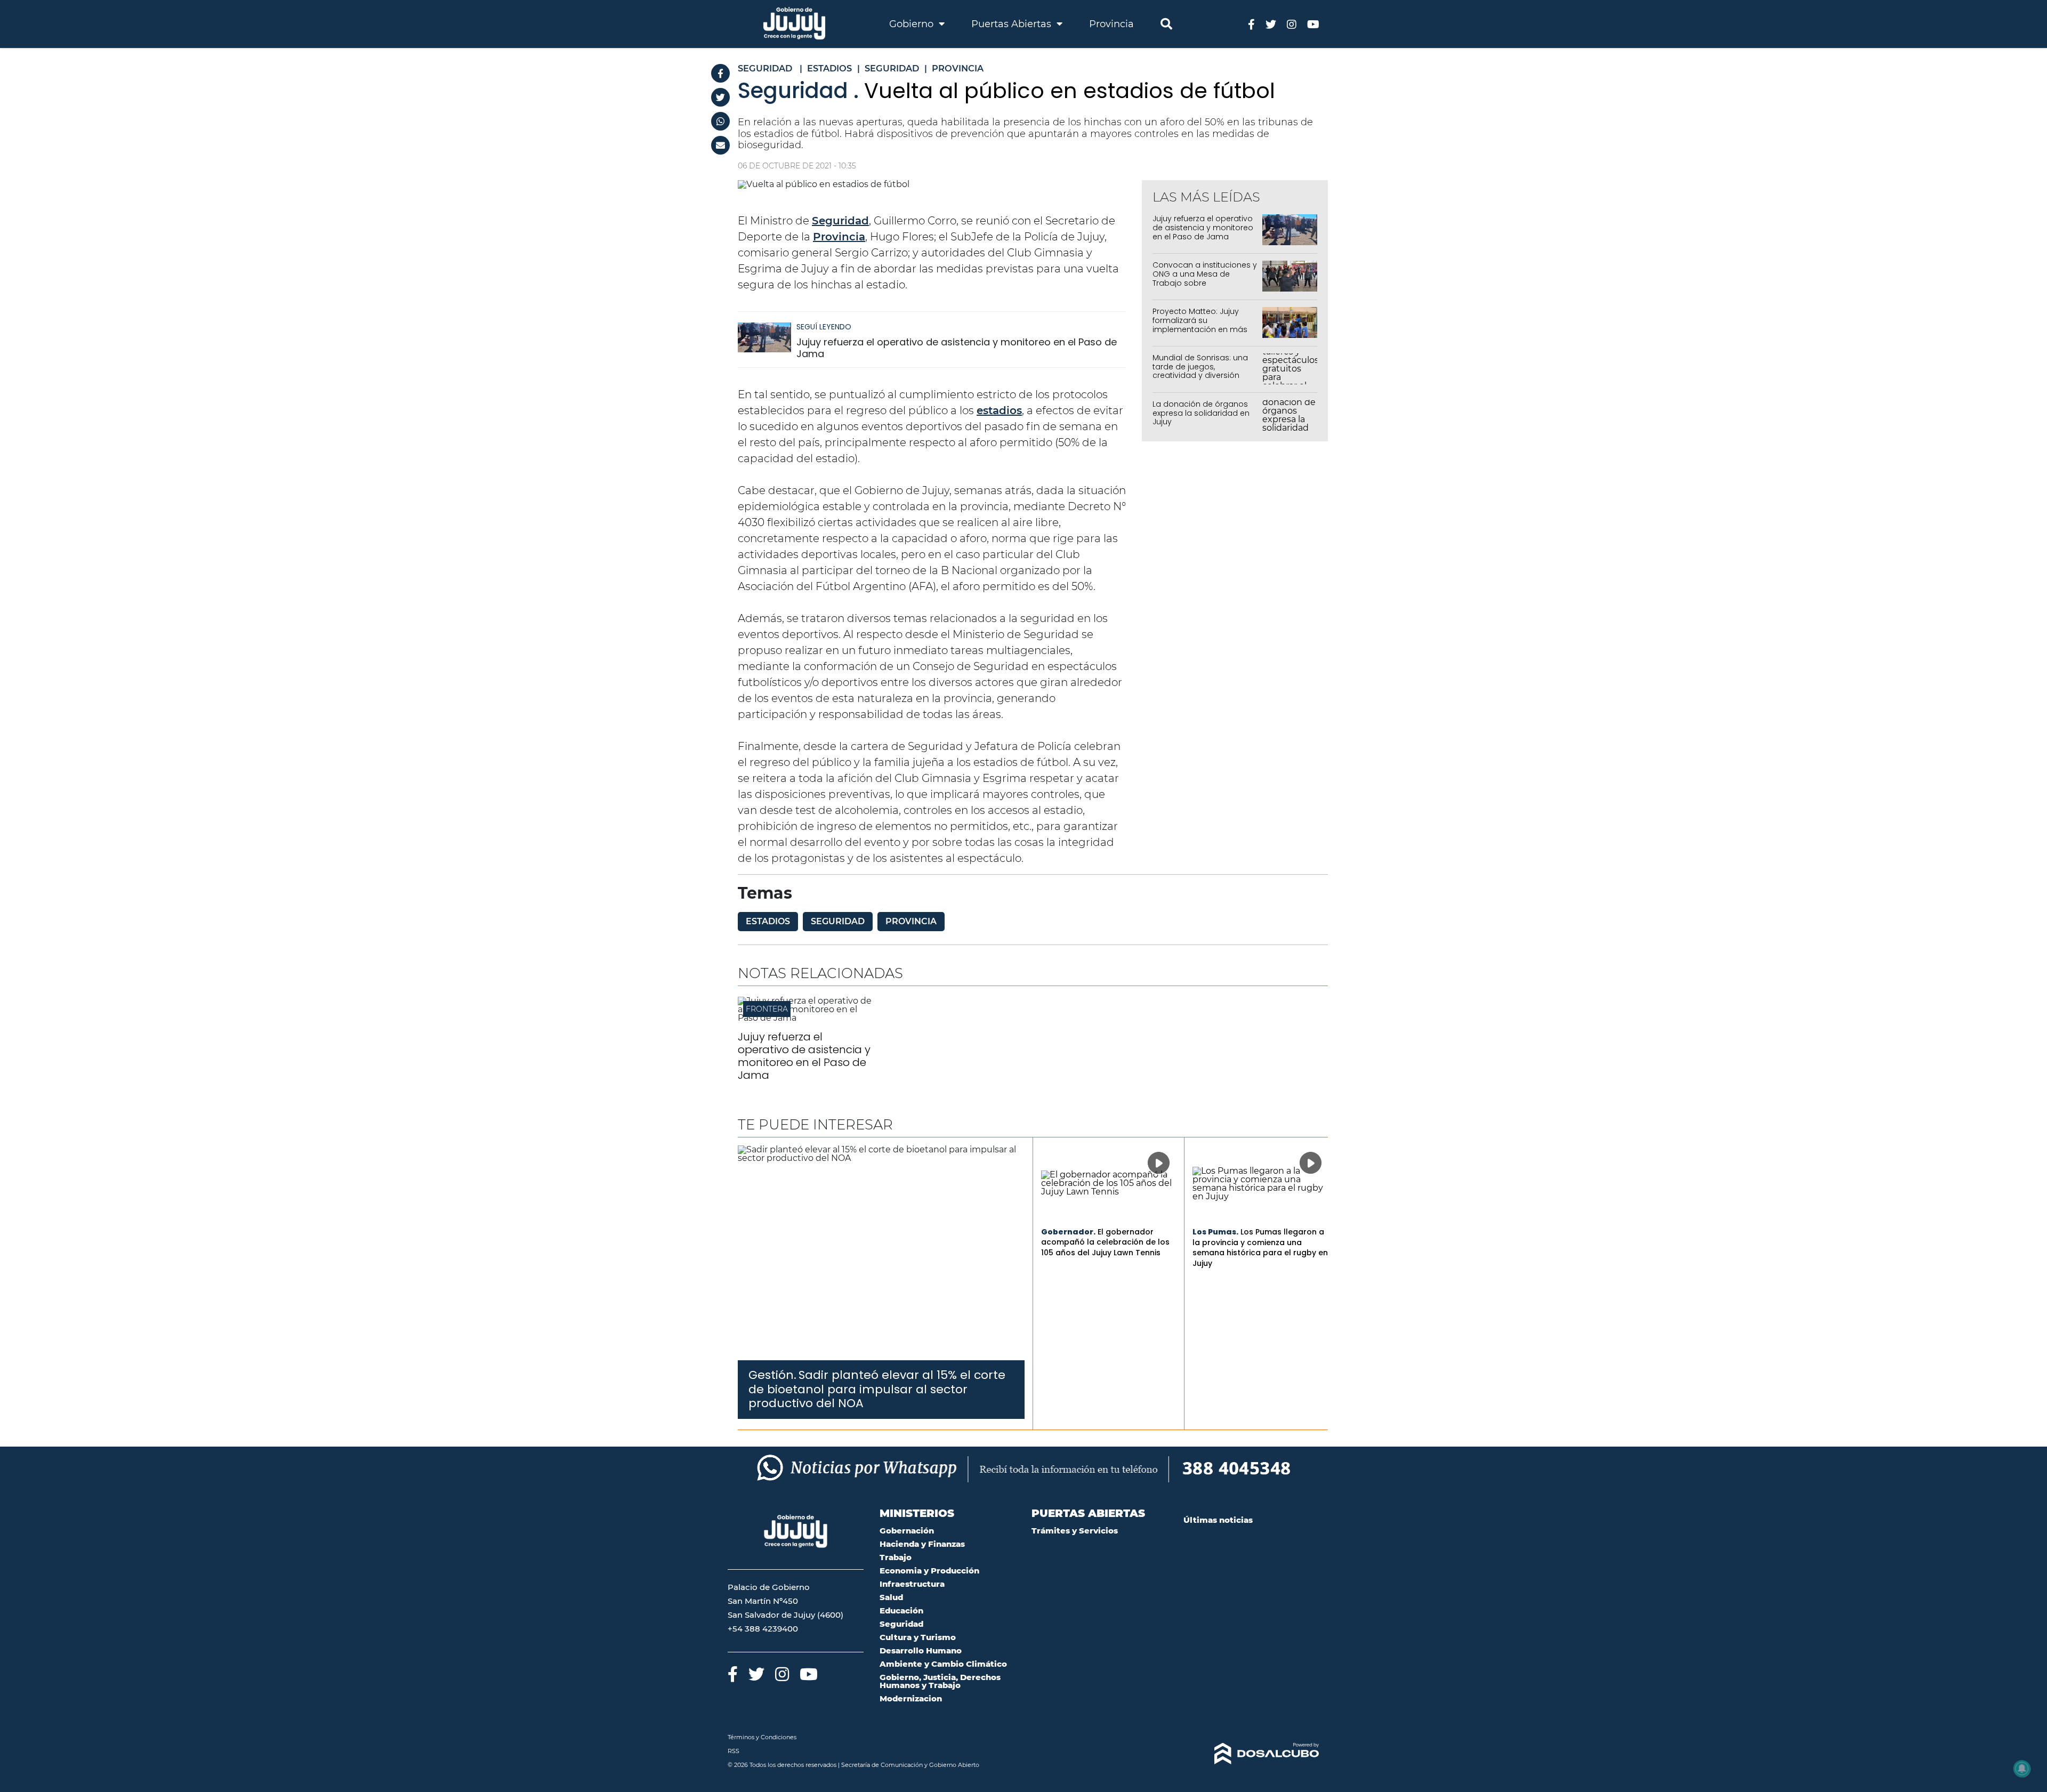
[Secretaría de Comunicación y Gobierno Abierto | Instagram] (1292, 24)
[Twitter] (720, 97)
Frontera (767, 1009)
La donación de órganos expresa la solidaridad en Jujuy (1201, 413)
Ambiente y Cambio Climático (943, 1664)
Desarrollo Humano (921, 1650)
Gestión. (772, 1375)
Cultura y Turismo (918, 1637)
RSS (734, 1751)
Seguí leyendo (824, 327)
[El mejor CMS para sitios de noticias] (1251, 1754)
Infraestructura (912, 1584)
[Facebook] (720, 73)
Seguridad (840, 221)
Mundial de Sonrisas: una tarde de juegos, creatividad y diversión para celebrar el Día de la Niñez (1202, 376)
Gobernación (907, 1531)
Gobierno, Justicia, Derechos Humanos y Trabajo (940, 1681)
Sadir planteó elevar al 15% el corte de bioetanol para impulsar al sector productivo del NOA (877, 1389)
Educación (901, 1611)
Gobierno (913, 24)
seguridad (838, 921)
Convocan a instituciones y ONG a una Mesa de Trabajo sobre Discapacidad (1205, 278)
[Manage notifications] (2022, 1769)
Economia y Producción (929, 1571)
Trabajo (896, 1557)
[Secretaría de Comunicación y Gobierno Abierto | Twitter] (1271, 24)
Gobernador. (1068, 1232)
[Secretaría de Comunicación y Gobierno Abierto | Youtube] (1313, 24)
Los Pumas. (1215, 1232)
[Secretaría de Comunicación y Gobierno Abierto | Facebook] (1251, 24)
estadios (999, 410)
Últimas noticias (1218, 1520)
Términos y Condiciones (762, 1737)
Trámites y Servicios (1075, 1531)
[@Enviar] (720, 145)
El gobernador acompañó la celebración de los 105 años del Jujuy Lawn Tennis (1105, 1242)
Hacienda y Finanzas (922, 1544)
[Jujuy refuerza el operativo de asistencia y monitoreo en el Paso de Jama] (764, 342)
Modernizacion (911, 1698)
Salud (891, 1597)
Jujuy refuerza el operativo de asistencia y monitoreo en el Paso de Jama (957, 348)
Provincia (1111, 24)
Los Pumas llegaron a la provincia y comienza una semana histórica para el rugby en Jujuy (1260, 1248)
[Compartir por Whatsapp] (720, 121)
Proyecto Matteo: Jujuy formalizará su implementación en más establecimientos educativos (1200, 329)
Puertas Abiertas (1013, 24)
